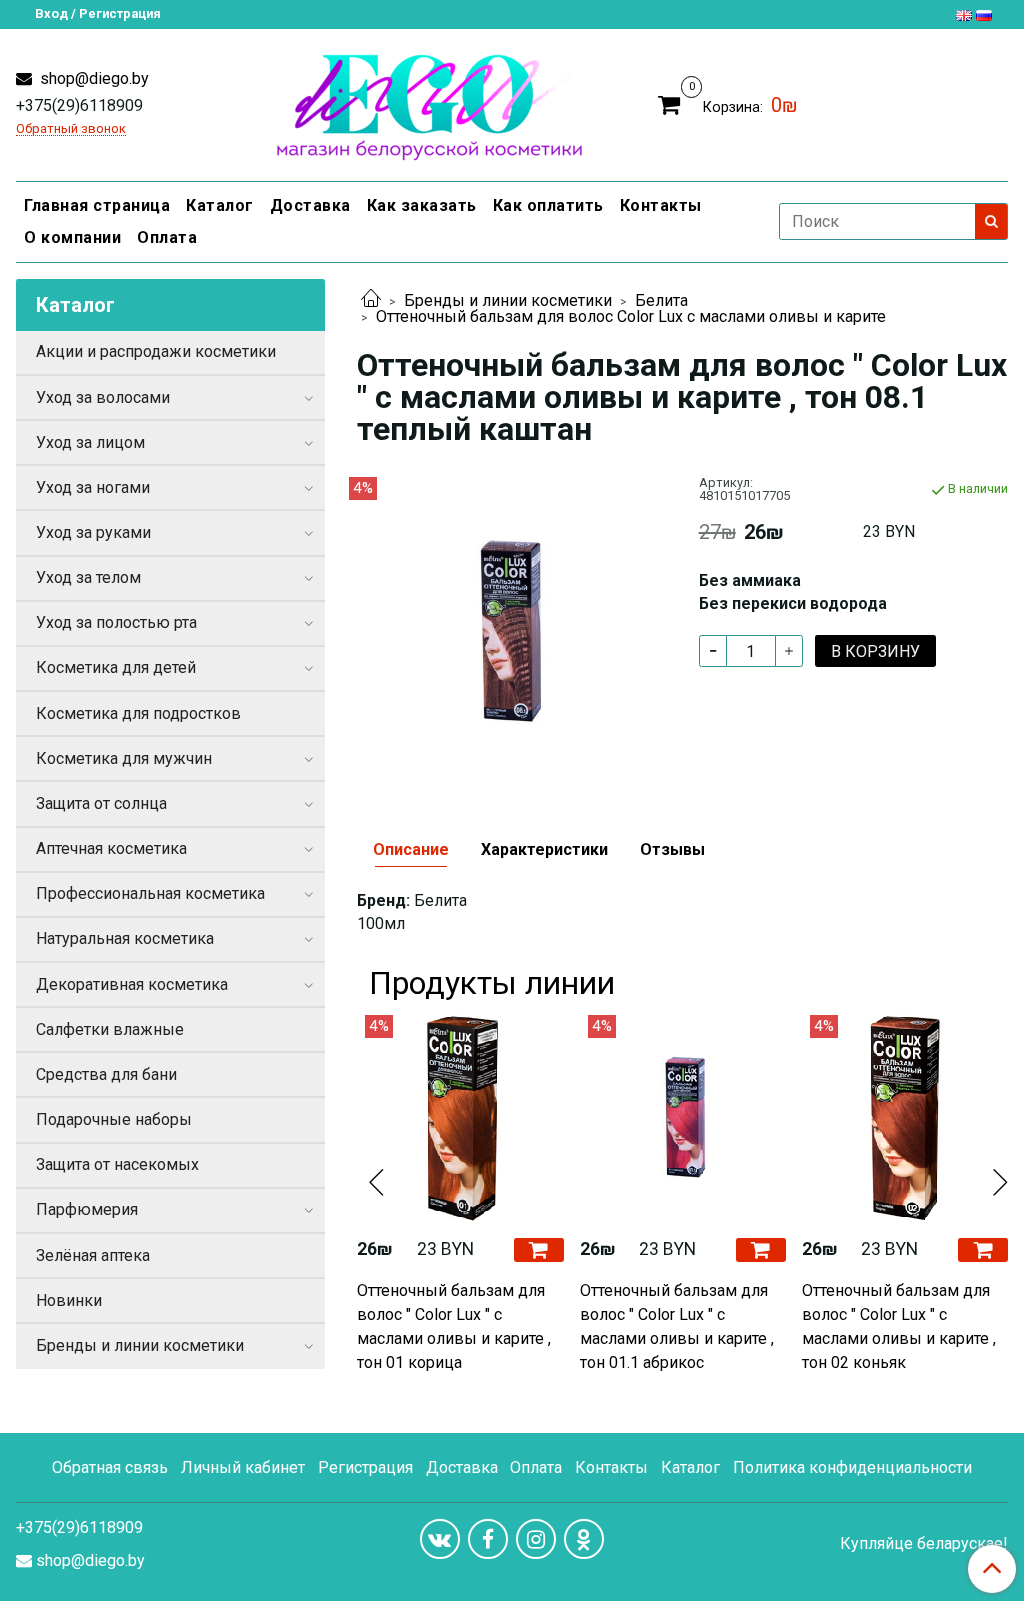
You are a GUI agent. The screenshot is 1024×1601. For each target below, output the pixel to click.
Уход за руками (93, 532)
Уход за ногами (93, 487)
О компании (72, 237)
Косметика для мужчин (124, 758)
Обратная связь (110, 1467)
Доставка (310, 205)
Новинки (69, 1300)
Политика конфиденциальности (852, 1467)
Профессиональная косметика (150, 893)
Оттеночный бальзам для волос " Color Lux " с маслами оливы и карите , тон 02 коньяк (899, 1326)
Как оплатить (548, 205)
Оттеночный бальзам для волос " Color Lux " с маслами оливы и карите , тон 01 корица (454, 1326)
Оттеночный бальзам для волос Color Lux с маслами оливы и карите (631, 316)
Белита (661, 300)
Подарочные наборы (114, 1119)
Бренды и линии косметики (508, 300)
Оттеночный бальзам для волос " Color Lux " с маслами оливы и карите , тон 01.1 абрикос (677, 1326)
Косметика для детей (116, 667)
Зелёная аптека (93, 1255)
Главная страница (97, 205)
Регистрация (365, 1467)
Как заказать (422, 205)
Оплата (167, 237)
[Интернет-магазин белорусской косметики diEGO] (429, 102)
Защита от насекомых (117, 1164)
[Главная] (371, 300)
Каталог (220, 205)
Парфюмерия (87, 1209)
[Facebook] (488, 1539)
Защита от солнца (101, 803)
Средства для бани (106, 1074)
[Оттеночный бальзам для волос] (511, 630)
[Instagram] (536, 1539)
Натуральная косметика (125, 938)
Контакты (661, 205)
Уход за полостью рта (116, 622)
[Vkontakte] (440, 1539)
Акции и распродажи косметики (156, 351)
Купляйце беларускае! (924, 1544)
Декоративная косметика (132, 984)
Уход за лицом (90, 442)
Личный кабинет (243, 1467)
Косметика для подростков (138, 713)
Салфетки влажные (110, 1029)
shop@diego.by (92, 78)
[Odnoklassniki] (584, 1539)
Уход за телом (88, 577)
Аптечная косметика (111, 848)
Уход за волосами (103, 397)
